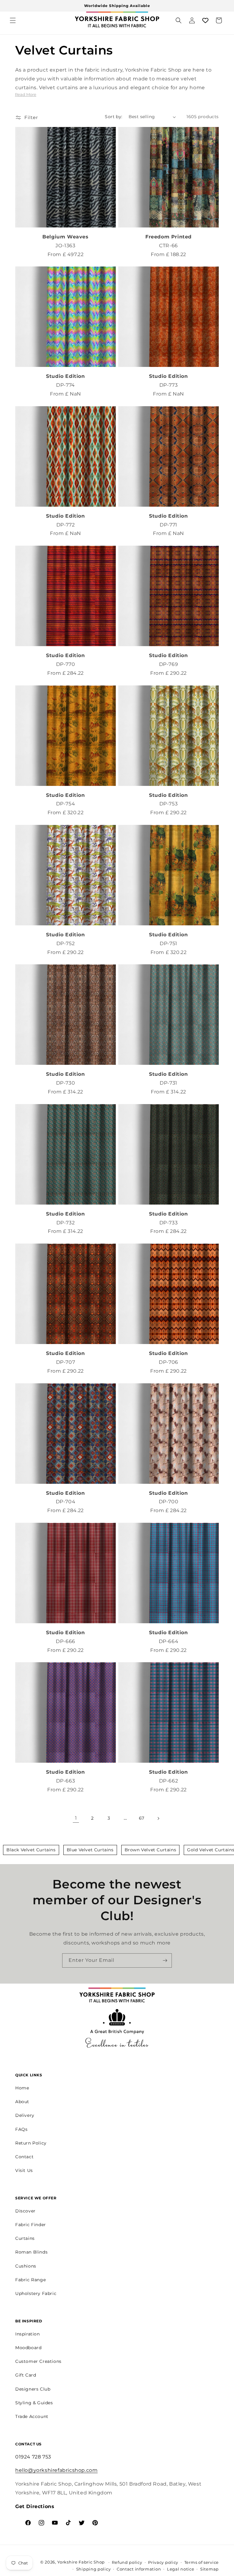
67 (142, 1818)
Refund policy (127, 2562)
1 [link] (76, 1818)
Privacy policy (163, 2562)
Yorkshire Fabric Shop (81, 2562)
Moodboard (28, 2348)
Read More (26, 94)
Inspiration (28, 2334)
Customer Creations (38, 2361)
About (22, 2102)
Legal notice (181, 2569)
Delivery (25, 2115)
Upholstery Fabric (36, 2293)
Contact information (139, 2569)
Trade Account (32, 2416)
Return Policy (31, 2143)
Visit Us (24, 2170)
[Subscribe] (165, 1960)
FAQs (21, 2129)
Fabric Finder (31, 2225)
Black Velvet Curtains (31, 1850)
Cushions (26, 2266)
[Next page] (158, 1818)
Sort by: (113, 117)
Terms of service (202, 2562)
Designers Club (33, 2389)
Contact (24, 2157)
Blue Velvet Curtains (90, 1850)
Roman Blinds (31, 2252)
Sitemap (209, 2569)
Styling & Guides (34, 2403)
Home (22, 2088)
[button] (13, 20)
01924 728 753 (33, 2457)
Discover (25, 2211)
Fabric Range (30, 2280)
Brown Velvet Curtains (151, 1850)
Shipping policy (94, 2569)
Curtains (25, 2238)
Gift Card (26, 2375)
